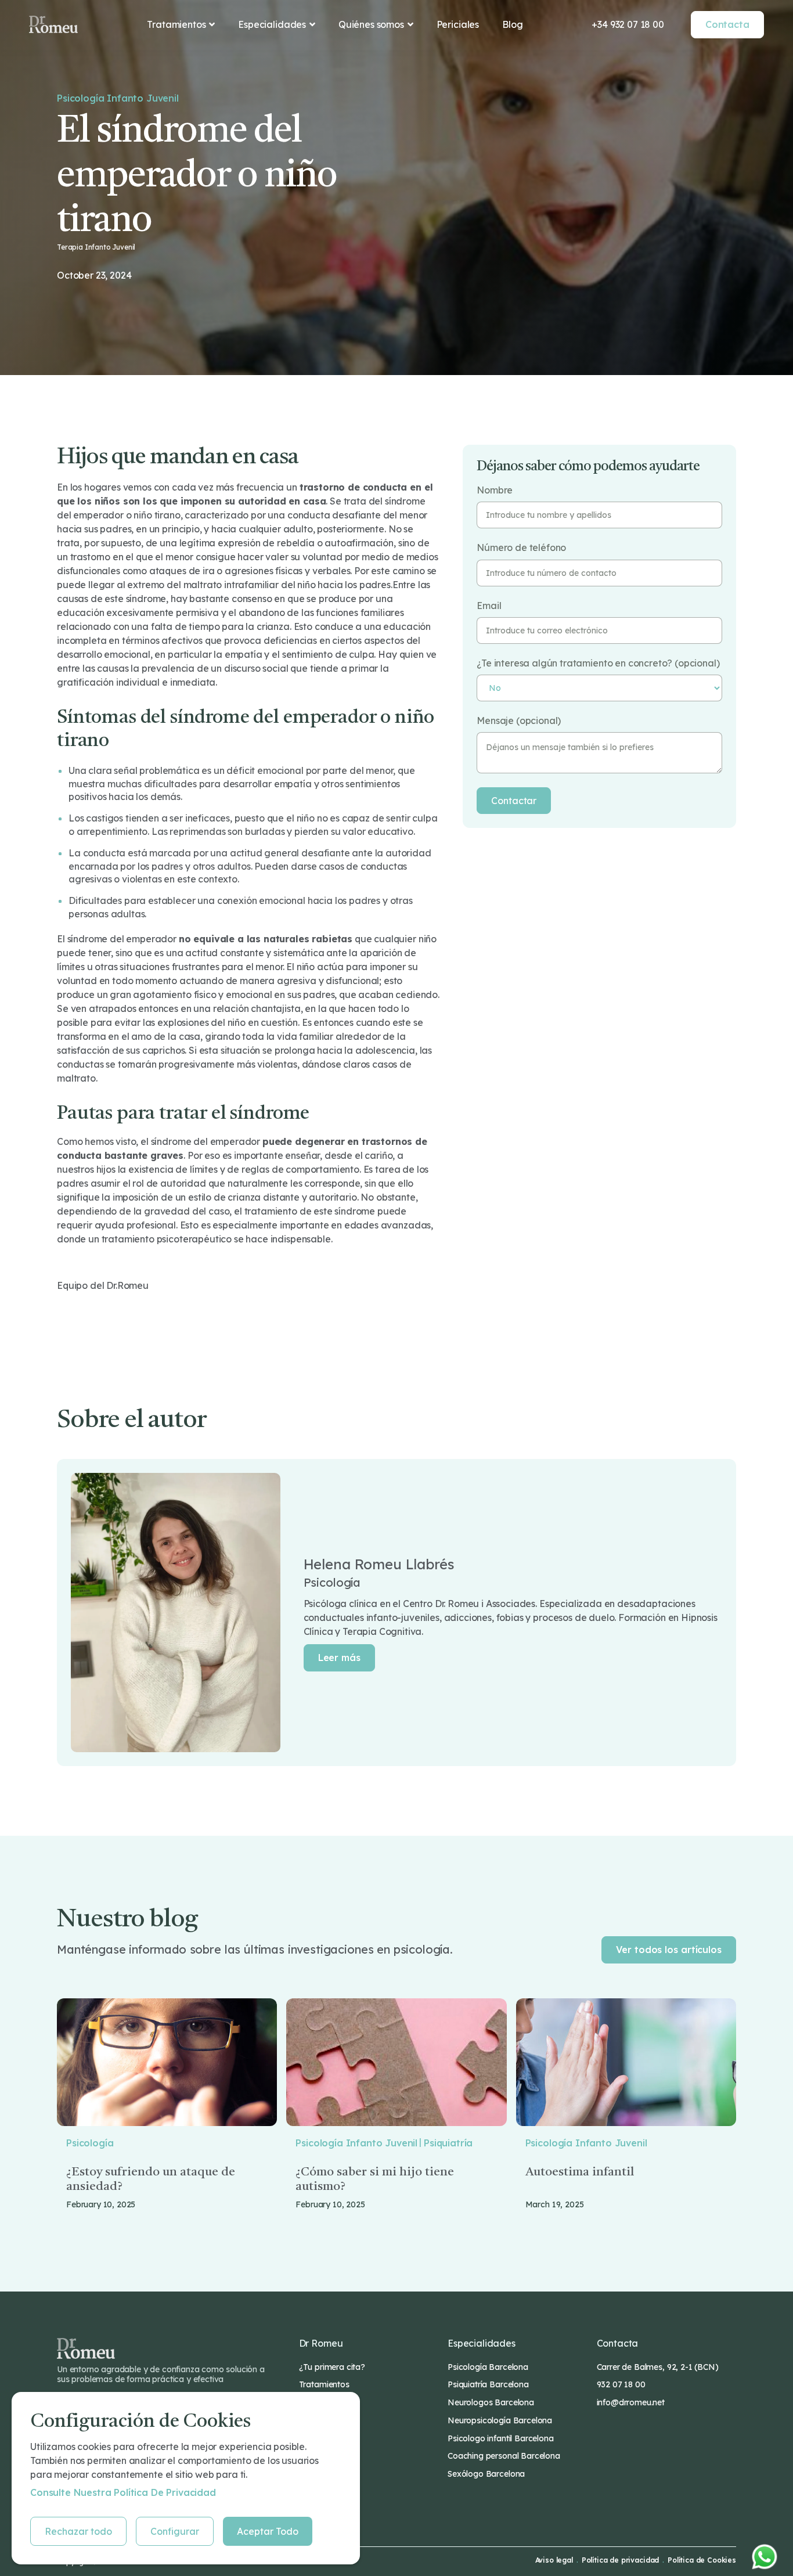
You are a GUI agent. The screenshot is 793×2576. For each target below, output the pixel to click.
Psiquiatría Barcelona (488, 2384)
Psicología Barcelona (488, 2367)
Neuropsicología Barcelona (500, 2420)
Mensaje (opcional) (519, 721)
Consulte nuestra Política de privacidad (123, 2492)
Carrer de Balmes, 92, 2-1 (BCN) (658, 2367)
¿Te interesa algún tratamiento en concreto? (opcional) (598, 663)
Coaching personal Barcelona (504, 2456)
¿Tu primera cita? (332, 2367)
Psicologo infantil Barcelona (501, 2438)
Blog (512, 24)
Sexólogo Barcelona (486, 2474)
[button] (181, 24)
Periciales (458, 24)
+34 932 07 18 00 (628, 24)
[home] (53, 24)
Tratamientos (324, 2384)
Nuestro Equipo (329, 2420)
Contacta (727, 24)
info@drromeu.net (631, 2402)
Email (489, 606)
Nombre (495, 490)
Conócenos (320, 2402)
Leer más (339, 1658)
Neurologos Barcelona (491, 2402)
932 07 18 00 (621, 2384)
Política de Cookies (702, 2560)
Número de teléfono (521, 548)
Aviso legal (554, 2560)
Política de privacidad (620, 2560)
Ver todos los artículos (669, 1950)
